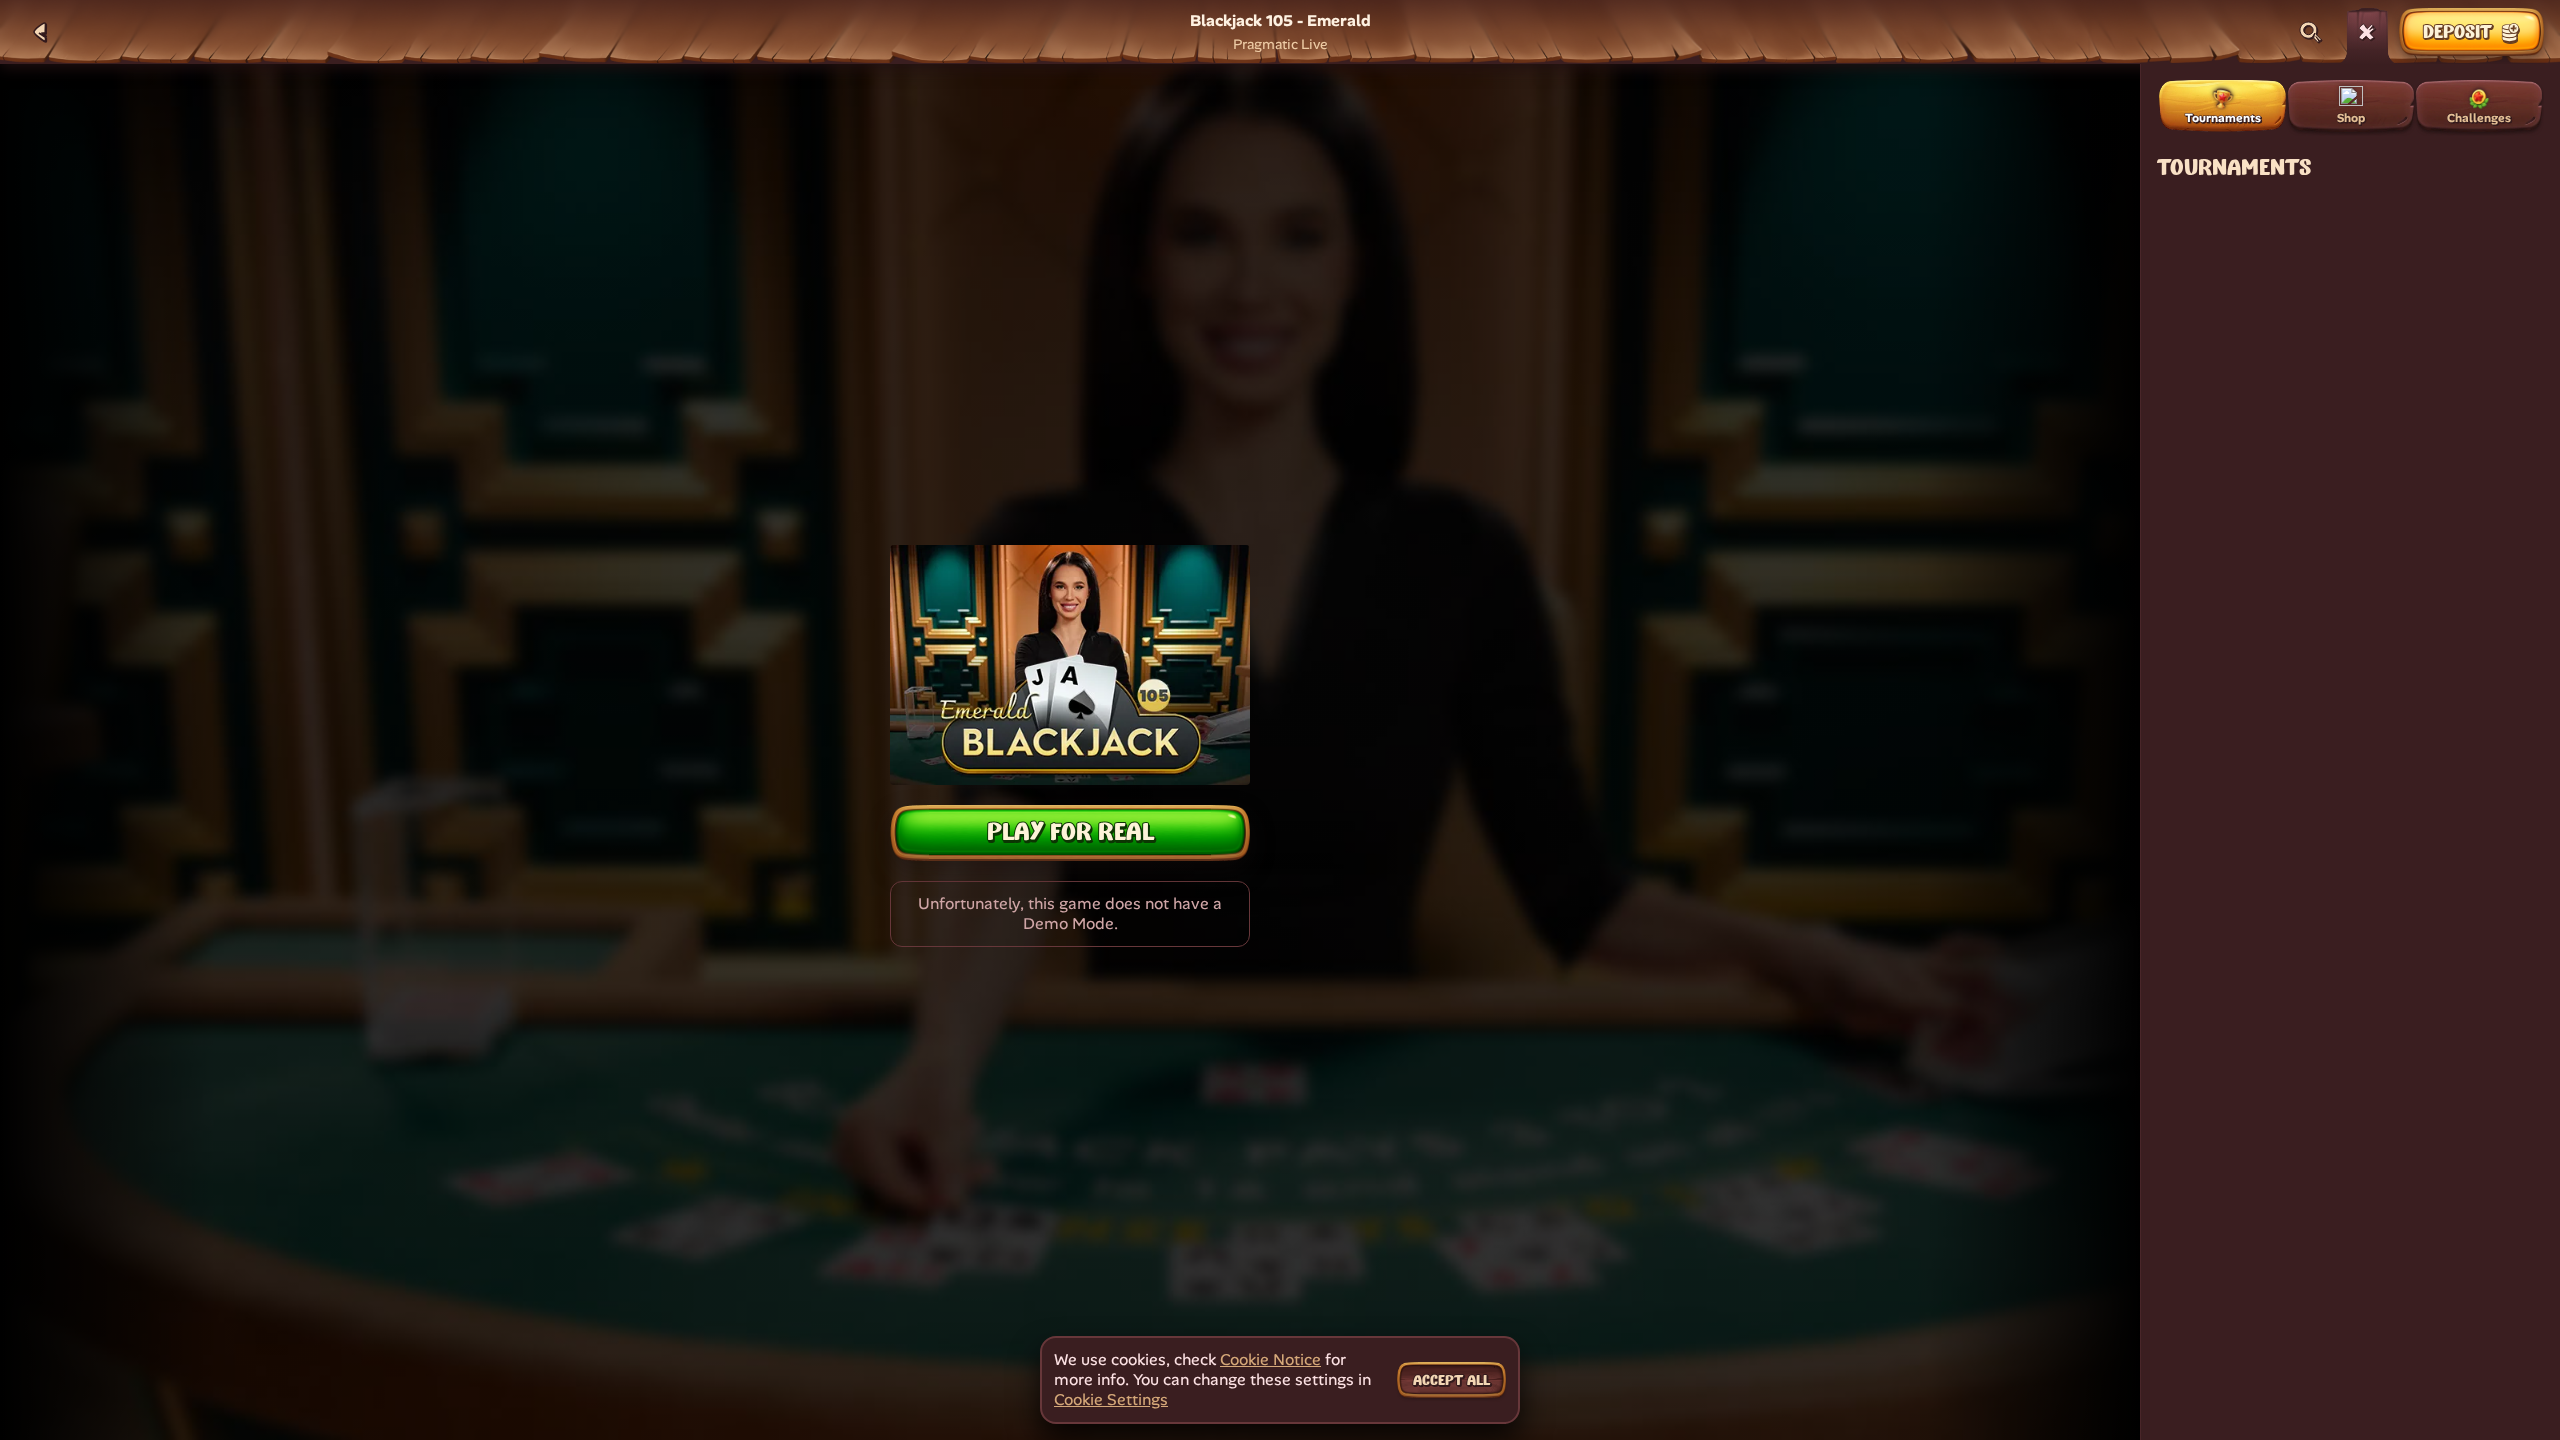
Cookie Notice (1270, 1360)
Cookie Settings (1111, 1400)
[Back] (40, 32)
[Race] (2367, 32)
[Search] (2311, 32)
